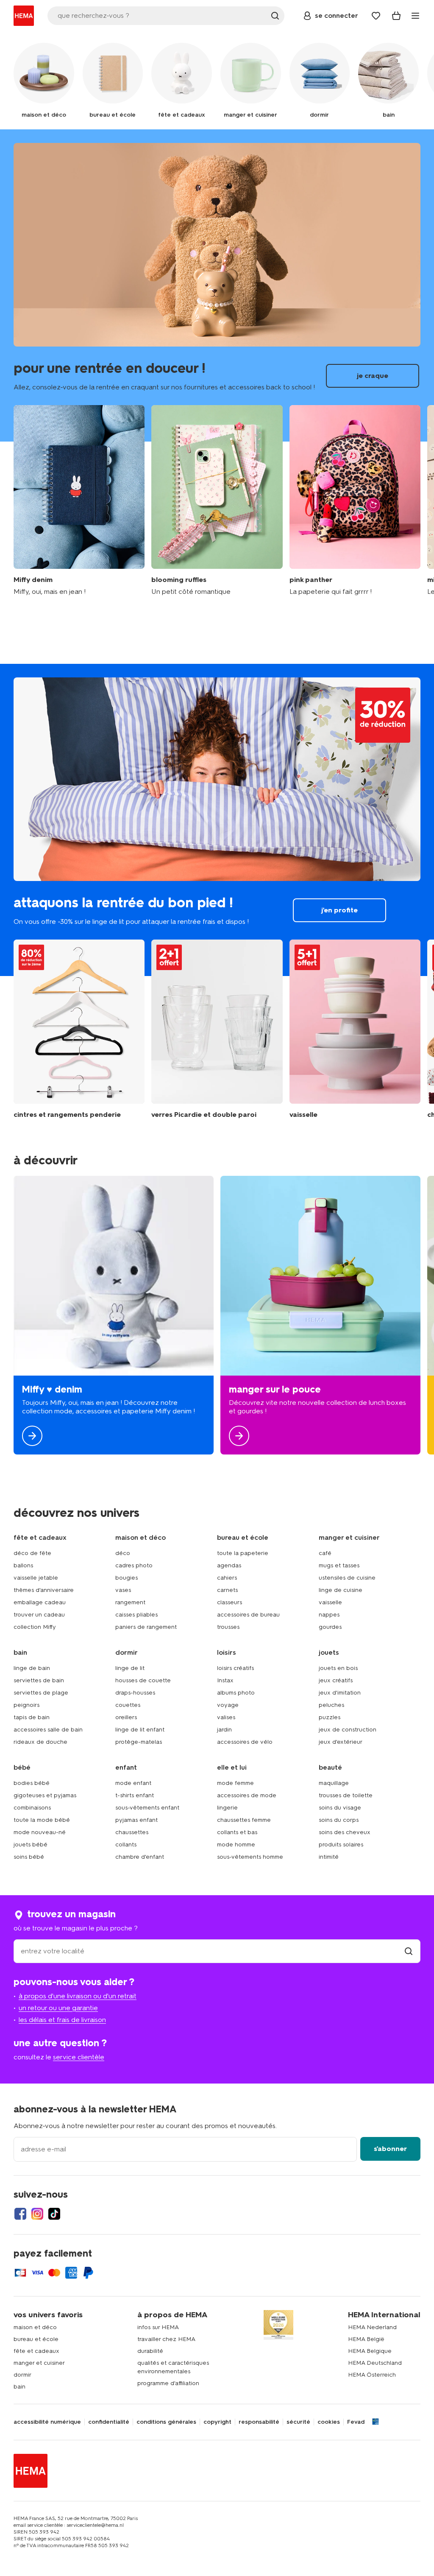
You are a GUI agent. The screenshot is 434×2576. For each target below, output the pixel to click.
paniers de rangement (146, 1627)
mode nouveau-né (40, 1832)
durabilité (150, 2351)
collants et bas (237, 1832)
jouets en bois (338, 1668)
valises (226, 1717)
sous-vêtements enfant (147, 1808)
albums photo (236, 1693)
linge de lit (130, 1668)
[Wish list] (376, 16)
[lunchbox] (320, 1315)
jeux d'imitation (340, 1693)
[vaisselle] (355, 1029)
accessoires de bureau (248, 1615)
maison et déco (35, 2327)
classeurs (230, 1602)
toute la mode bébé (42, 1820)
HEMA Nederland (372, 2327)
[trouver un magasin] (409, 1951)
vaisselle (330, 1602)
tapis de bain (32, 1717)
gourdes (330, 1627)
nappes (329, 1615)
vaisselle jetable (36, 1578)
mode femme (235, 1783)
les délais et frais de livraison (62, 2020)
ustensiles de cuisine (347, 1578)
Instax (225, 1680)
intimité (329, 1857)
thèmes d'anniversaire (44, 1590)
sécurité (298, 2422)
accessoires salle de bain (48, 1730)
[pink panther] (355, 501)
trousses (228, 1627)
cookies (329, 2422)
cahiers (227, 1578)
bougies (127, 1578)
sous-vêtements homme (250, 1857)
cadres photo (134, 1565)
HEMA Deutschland (375, 2363)
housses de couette (143, 1680)
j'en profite (217, 820)
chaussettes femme (244, 1820)
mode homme (236, 1845)
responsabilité (259, 2422)
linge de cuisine (341, 1590)
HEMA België (366, 2339)
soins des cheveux (345, 1832)
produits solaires (341, 1845)
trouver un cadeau (39, 1615)
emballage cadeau (40, 1602)
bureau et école (36, 2339)
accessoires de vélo (245, 1742)
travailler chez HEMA (166, 2339)
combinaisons (32, 1808)
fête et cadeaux (36, 2351)
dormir (22, 2375)
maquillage (334, 1783)
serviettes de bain (39, 1680)
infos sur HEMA (158, 2327)
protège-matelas (139, 1742)
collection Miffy (35, 1627)
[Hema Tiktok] (54, 2214)
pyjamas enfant (136, 1820)
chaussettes (132, 1832)
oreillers (126, 1717)
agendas (229, 1565)
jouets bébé (31, 1845)
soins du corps (339, 1820)
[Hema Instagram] (37, 2214)
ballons (23, 1565)
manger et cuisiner (39, 2363)
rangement (130, 1602)
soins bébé (29, 1857)
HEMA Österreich (372, 2375)
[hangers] (79, 1029)
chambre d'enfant (140, 1857)
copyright (217, 2422)
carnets (227, 1590)
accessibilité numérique (47, 2422)
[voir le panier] (396, 16)
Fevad (356, 2422)
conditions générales (166, 2422)
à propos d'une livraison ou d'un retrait (78, 1996)
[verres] (217, 1029)
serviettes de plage (41, 1693)
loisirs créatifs (235, 1668)
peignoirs (26, 1705)
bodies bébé (32, 1783)
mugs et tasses (339, 1565)
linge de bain (32, 1668)
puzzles (330, 1717)
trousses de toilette (346, 1795)
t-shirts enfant (135, 1795)
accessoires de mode (247, 1795)
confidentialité (109, 2422)
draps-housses (135, 1693)
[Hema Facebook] (20, 2214)
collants (126, 1845)
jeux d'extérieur (341, 1742)
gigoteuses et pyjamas (45, 1795)
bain (19, 2387)
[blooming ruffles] (217, 501)
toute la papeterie (243, 1553)
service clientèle (79, 2057)
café (325, 1553)
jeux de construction (348, 1730)
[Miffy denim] (79, 501)
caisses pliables (136, 1615)
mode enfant (133, 1783)
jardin (224, 1730)
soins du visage (340, 1808)
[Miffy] (114, 1315)
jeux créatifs (336, 1680)
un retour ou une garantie (58, 2008)
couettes (128, 1705)
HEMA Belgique (370, 2351)
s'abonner (390, 2149)
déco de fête (32, 1553)
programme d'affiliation (168, 2383)
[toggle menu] (415, 16)
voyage (228, 1705)
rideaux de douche (40, 1742)
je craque (217, 285)
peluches (331, 1705)
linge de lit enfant (140, 1730)
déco (123, 1553)
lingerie (227, 1808)
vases (123, 1590)
